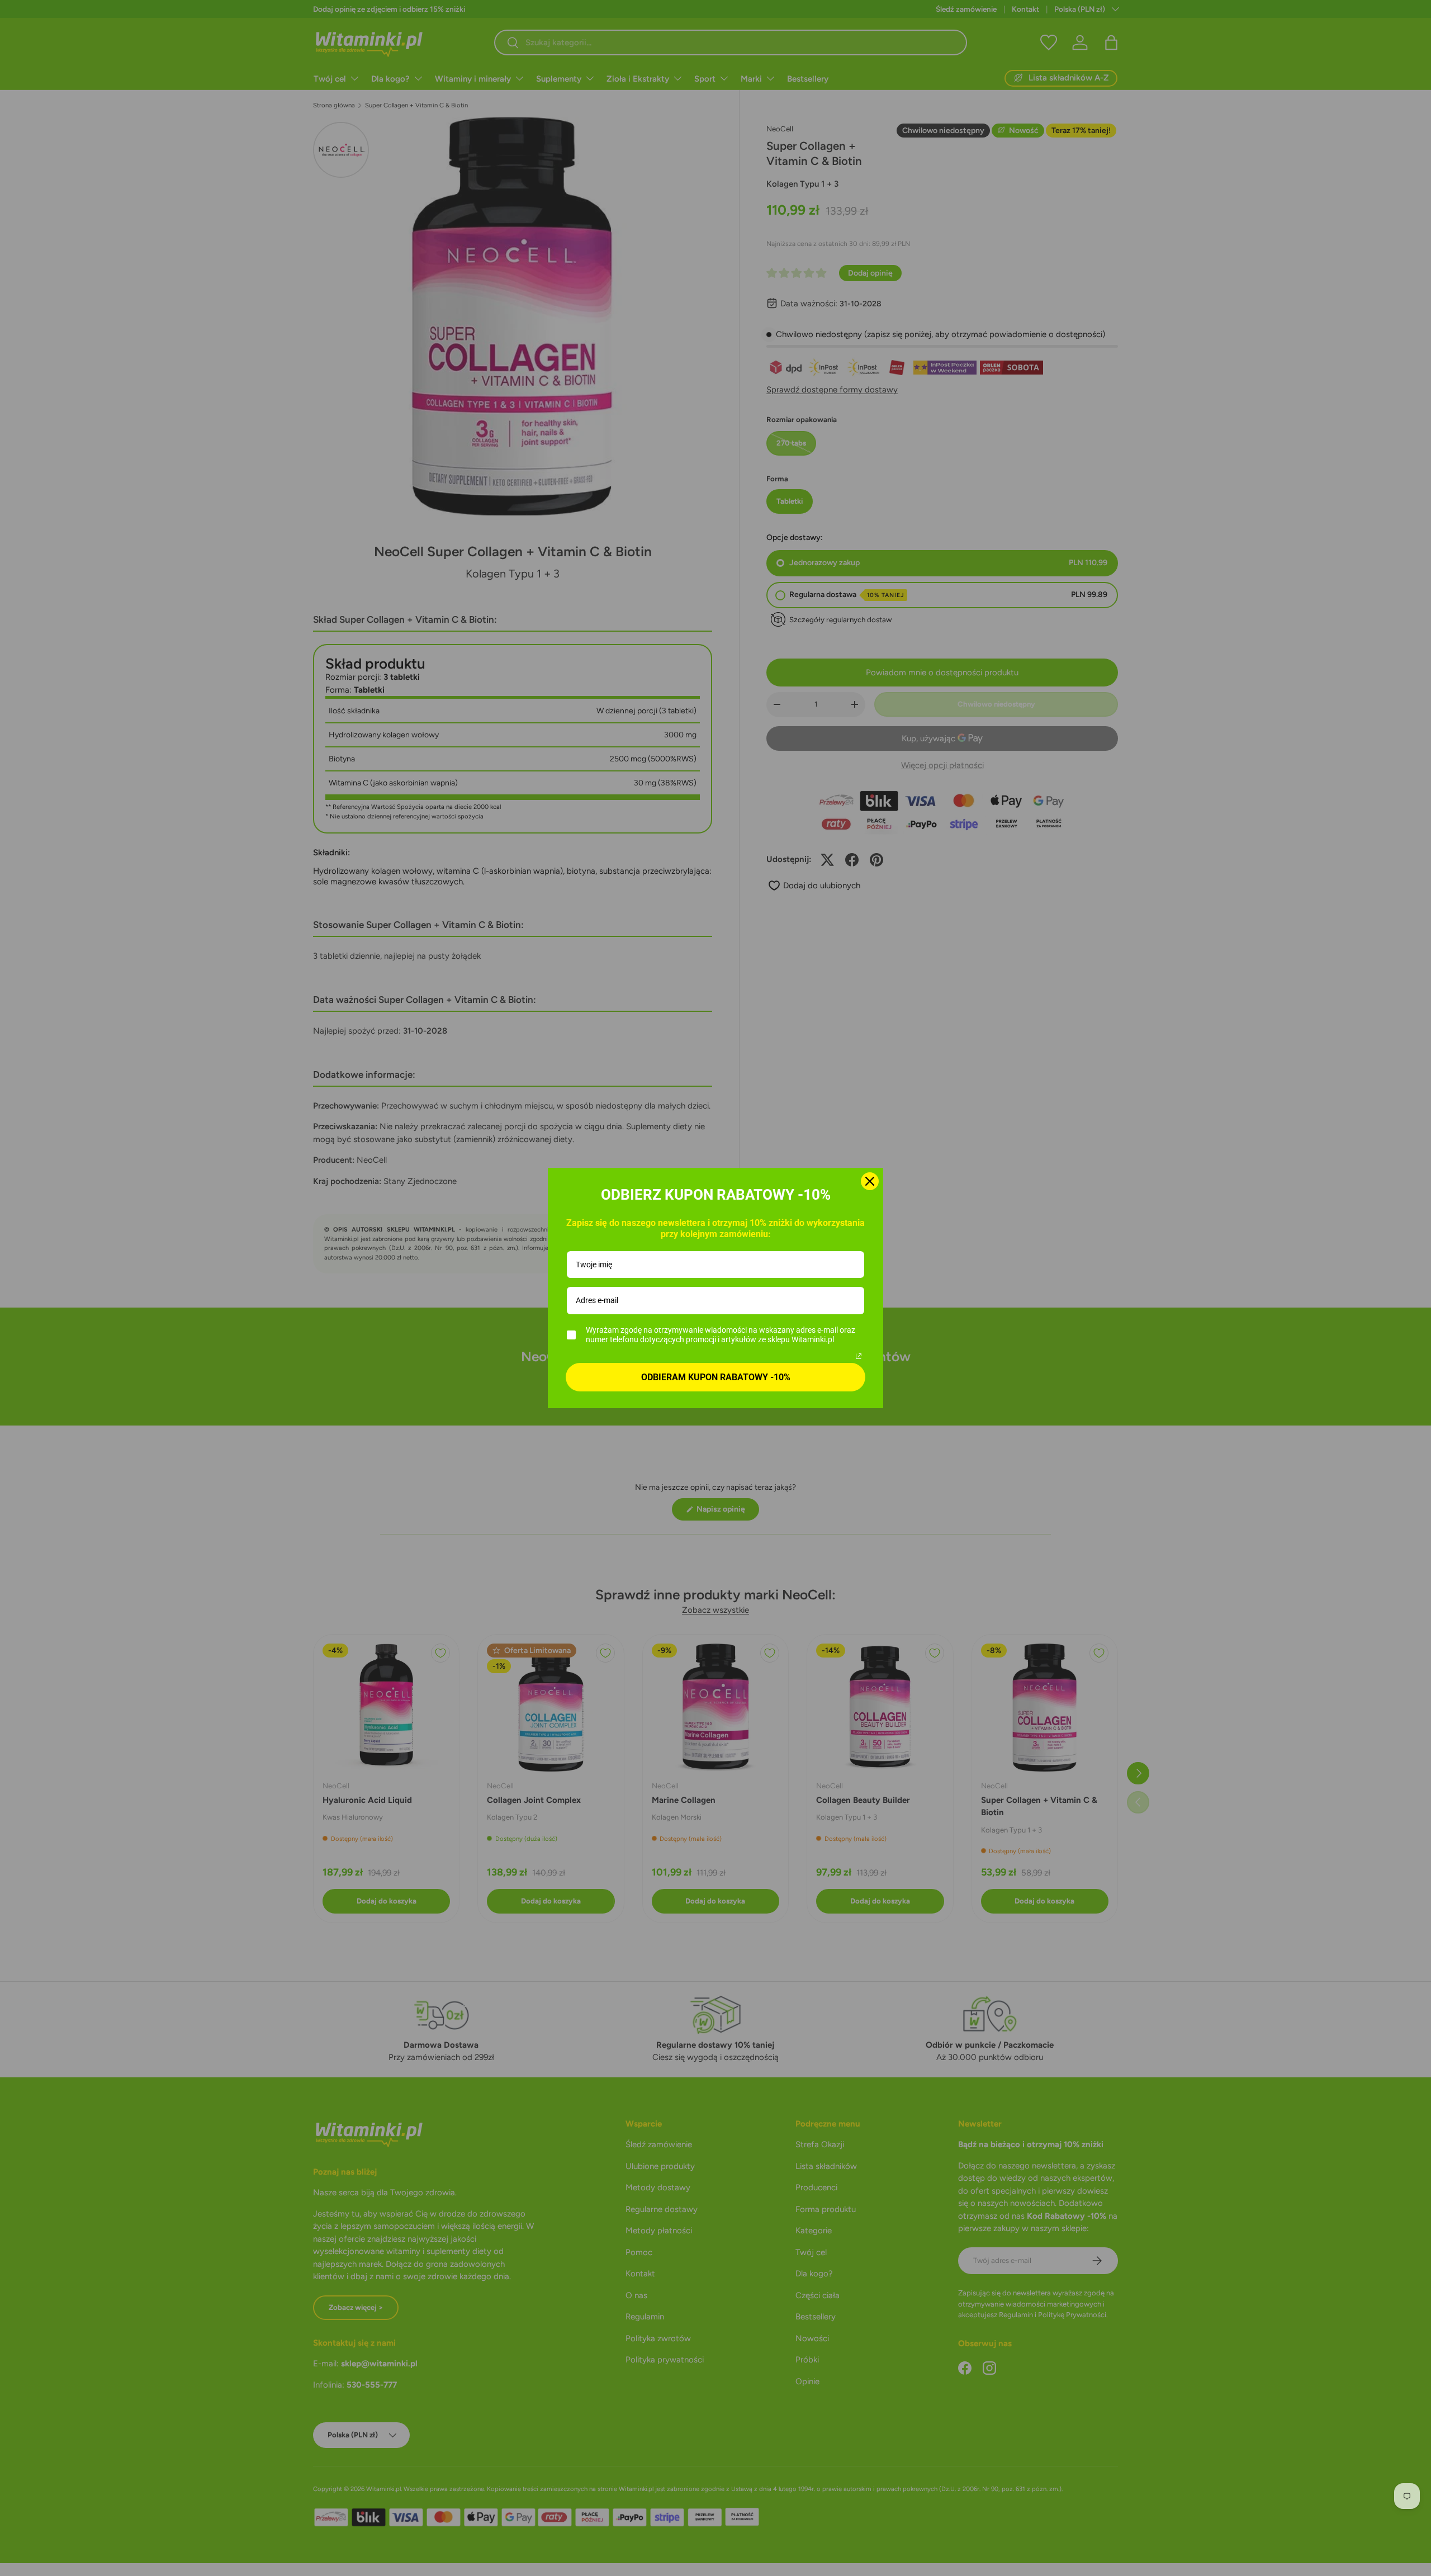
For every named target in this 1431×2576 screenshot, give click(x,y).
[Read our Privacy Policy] (859, 1356)
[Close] (870, 1181)
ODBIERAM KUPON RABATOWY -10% (716, 1377)
